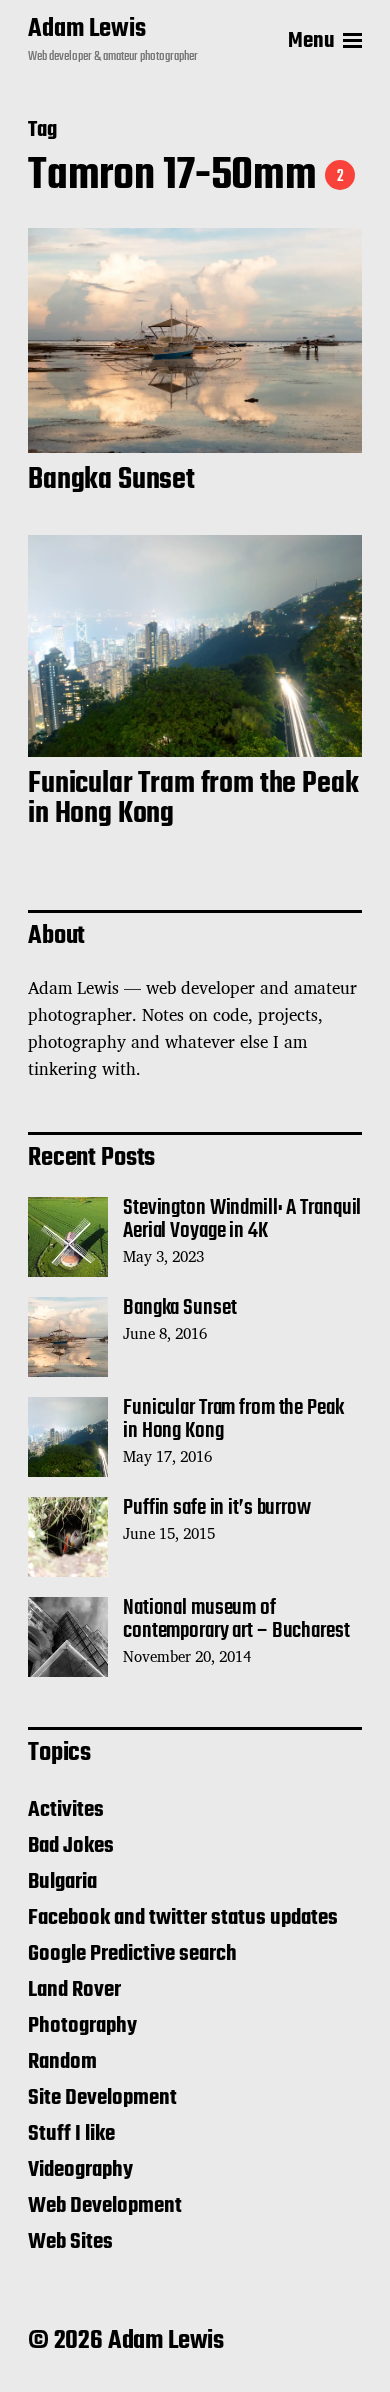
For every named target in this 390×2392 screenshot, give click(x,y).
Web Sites (70, 2242)
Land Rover (74, 1990)
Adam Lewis (87, 30)
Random (62, 2062)
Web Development (105, 2206)
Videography (80, 2170)
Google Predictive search (132, 1954)
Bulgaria (62, 1882)
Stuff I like (71, 2134)
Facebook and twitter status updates (183, 1918)
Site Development (102, 2098)
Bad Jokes (71, 1846)
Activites (66, 1810)
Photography (82, 2026)
